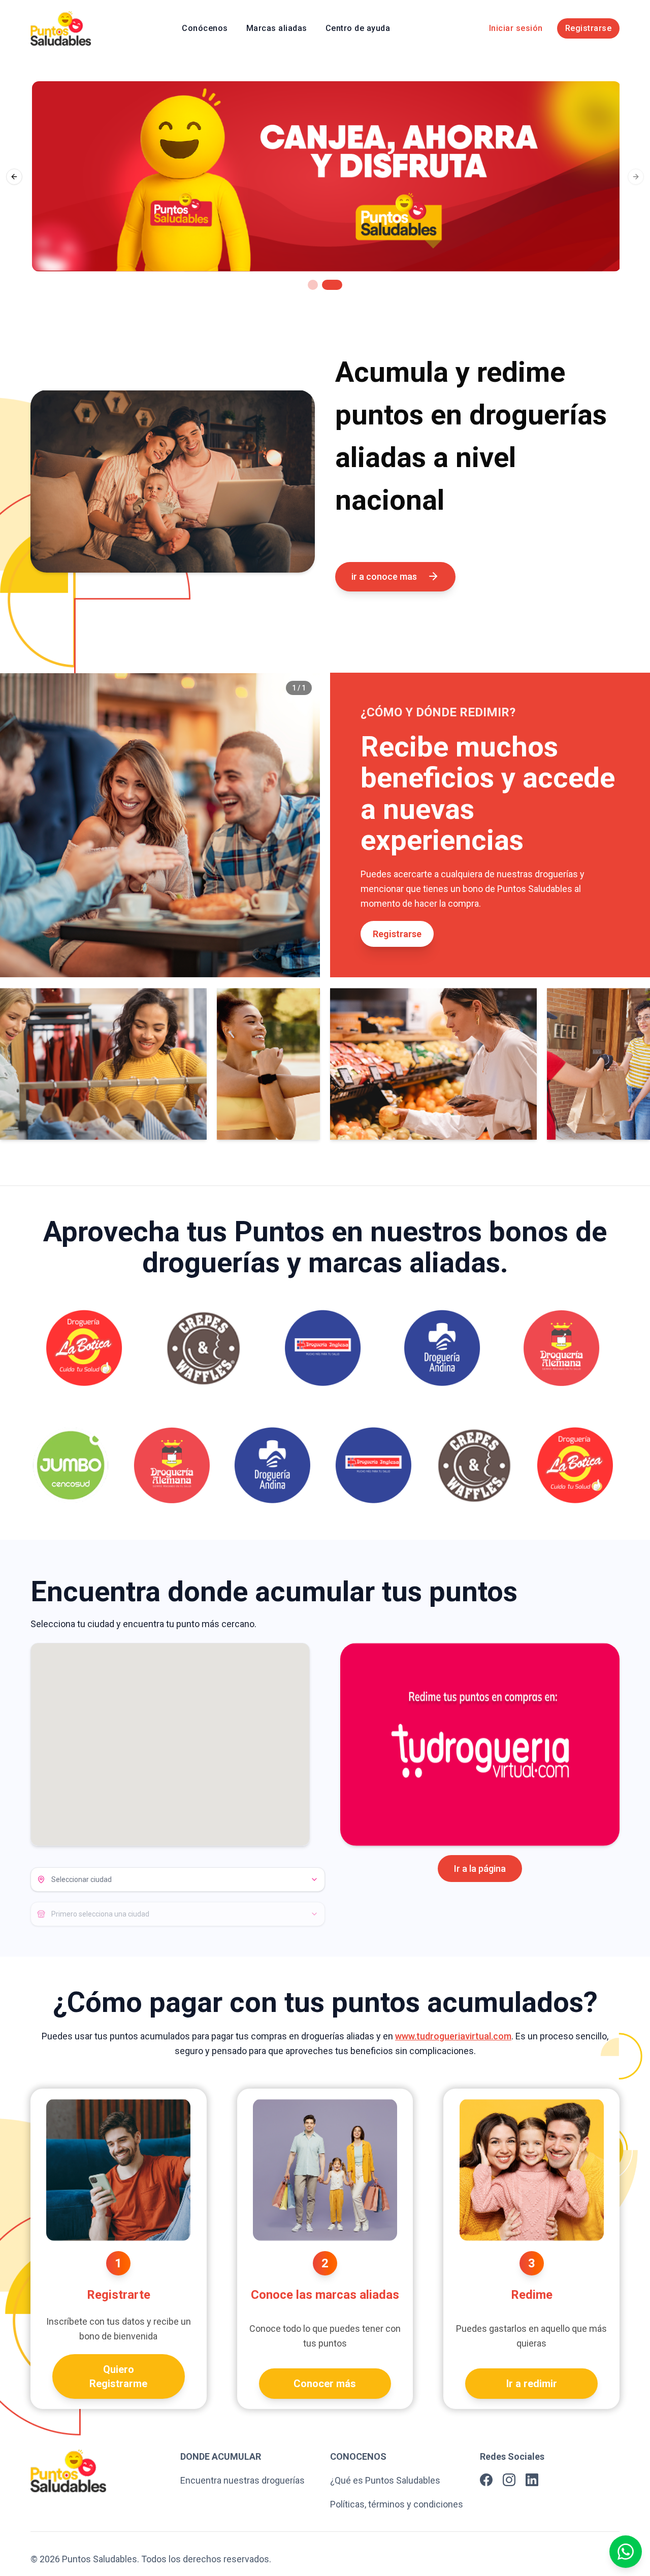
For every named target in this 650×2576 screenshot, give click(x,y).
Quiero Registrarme (118, 2376)
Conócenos (205, 28)
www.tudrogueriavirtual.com (453, 2036)
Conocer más (325, 2384)
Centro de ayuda (358, 28)
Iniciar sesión (516, 28)
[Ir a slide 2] (337, 285)
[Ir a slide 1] (318, 285)
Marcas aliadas (277, 28)
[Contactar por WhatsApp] (626, 2552)
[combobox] (178, 1879)
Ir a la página (480, 1869)
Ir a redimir (532, 2384)
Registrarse (589, 28)
